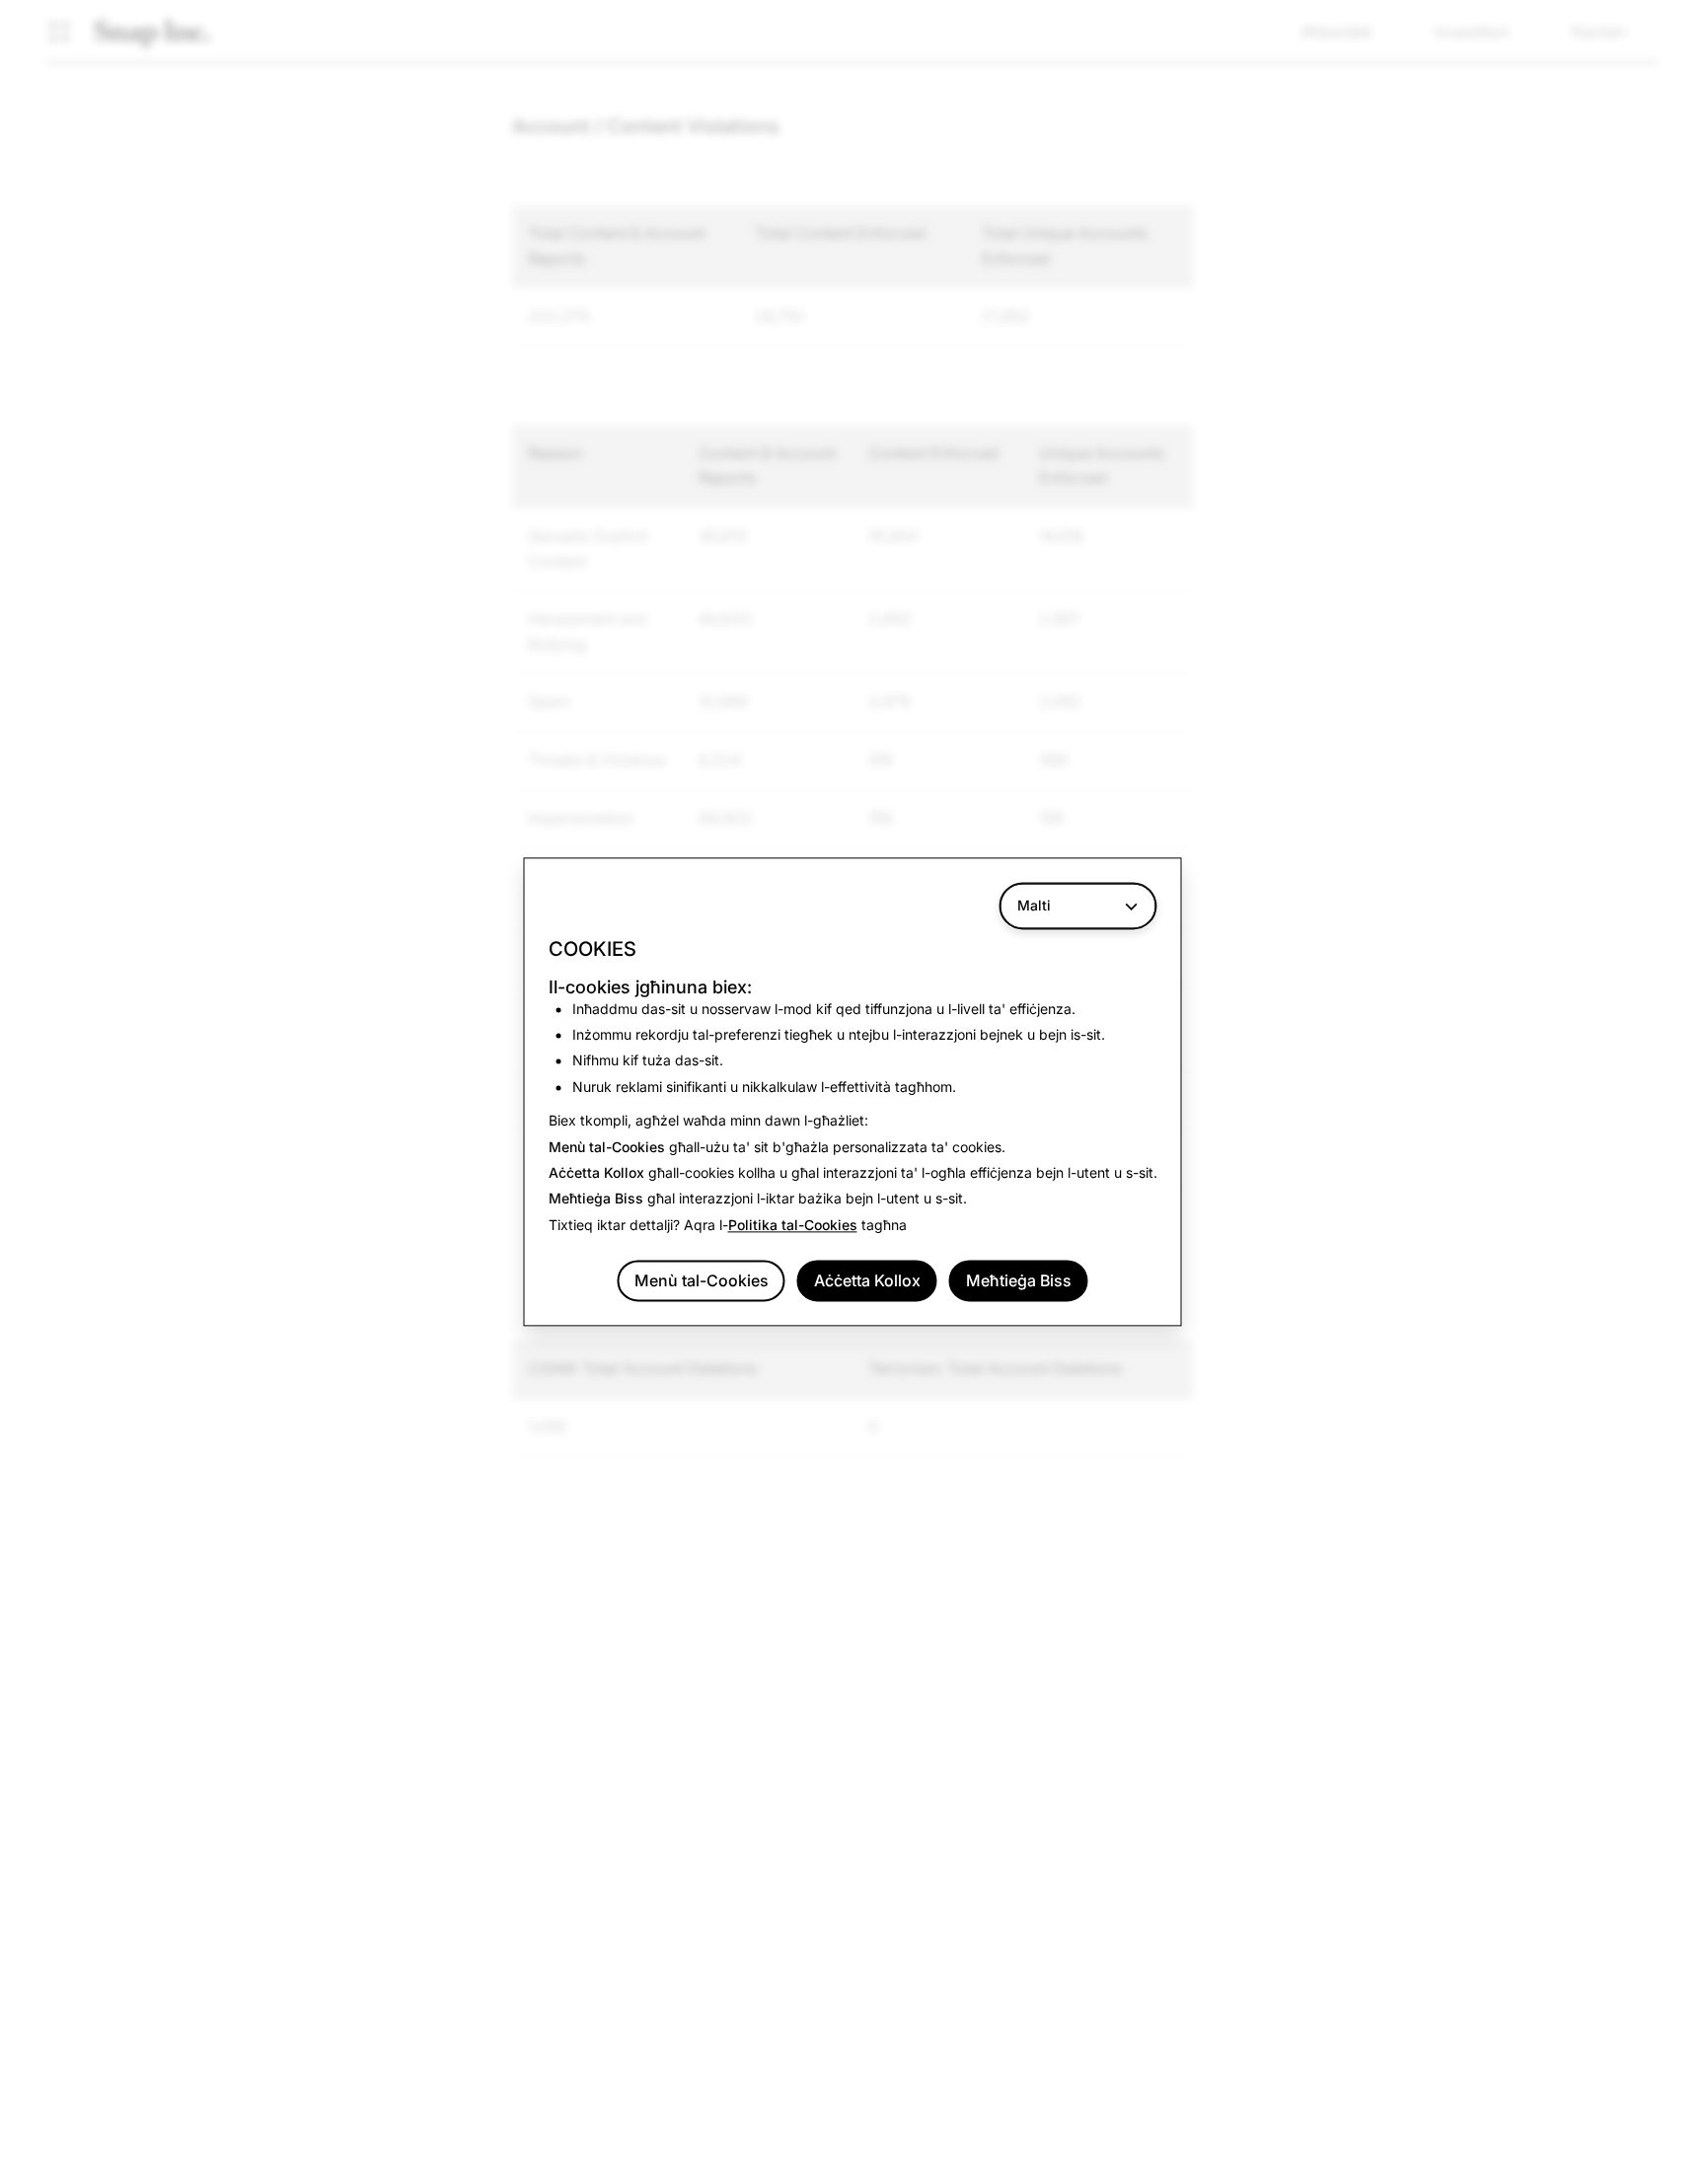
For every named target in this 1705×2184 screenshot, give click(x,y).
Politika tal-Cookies (793, 1225)
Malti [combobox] (1034, 905)
